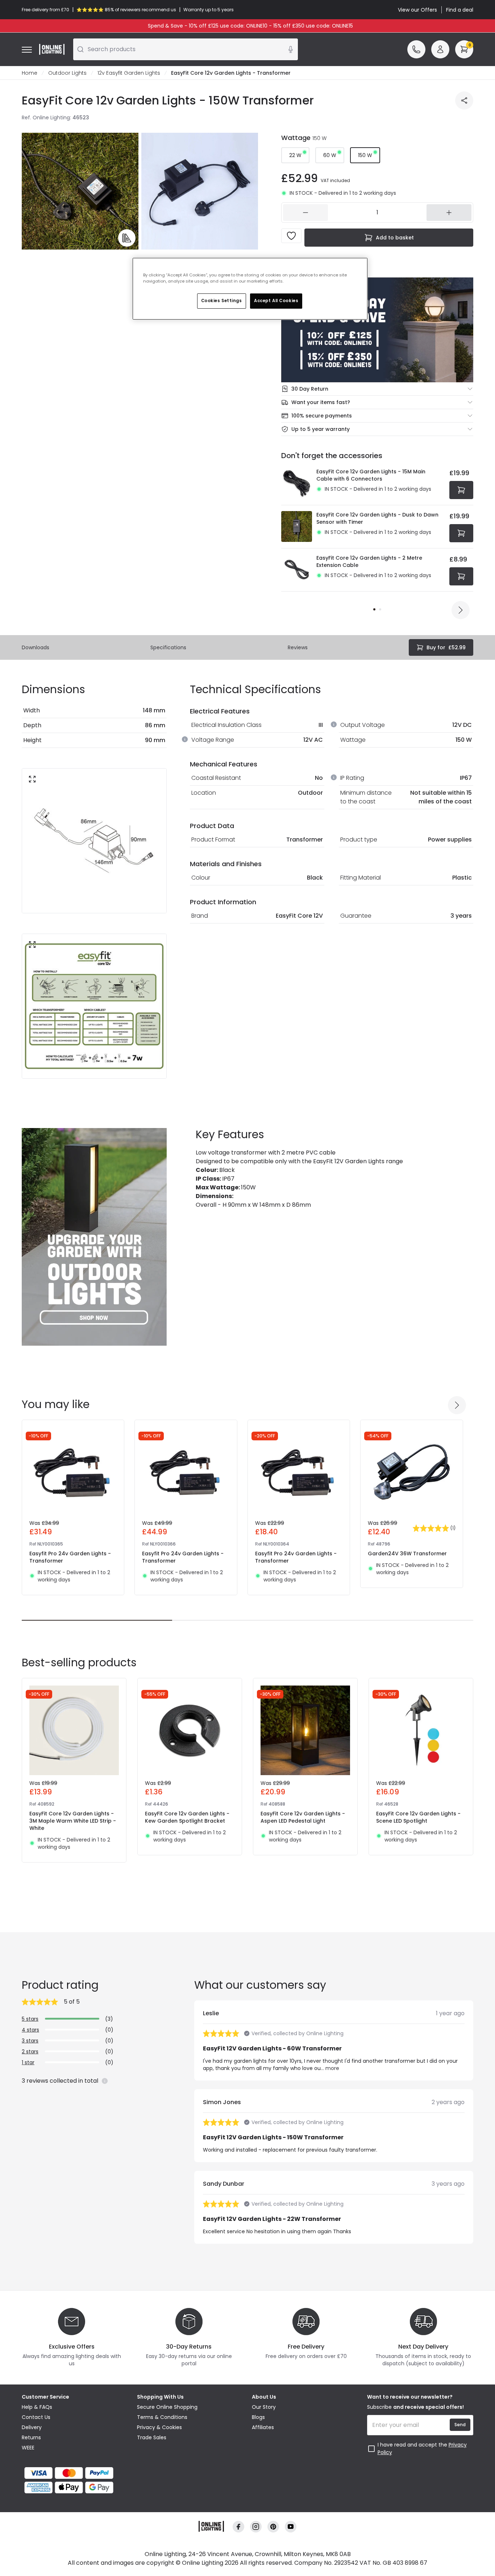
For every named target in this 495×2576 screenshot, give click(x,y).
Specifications (168, 647)
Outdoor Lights (67, 73)
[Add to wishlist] (291, 236)
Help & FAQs (37, 2407)
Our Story (264, 2407)
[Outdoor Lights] (94, 1237)
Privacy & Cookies (159, 2427)
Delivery (32, 2427)
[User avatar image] (440, 49)
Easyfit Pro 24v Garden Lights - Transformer (70, 1557)
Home (30, 73)
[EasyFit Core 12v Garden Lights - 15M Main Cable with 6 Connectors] (297, 483)
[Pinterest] (273, 2527)
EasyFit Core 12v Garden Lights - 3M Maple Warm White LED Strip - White (73, 1821)
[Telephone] (416, 49)
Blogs (258, 2417)
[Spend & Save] (377, 330)
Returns (31, 2437)
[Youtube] (291, 2527)
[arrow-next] (461, 610)
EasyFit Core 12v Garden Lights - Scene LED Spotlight (418, 1817)
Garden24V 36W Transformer (407, 1554)
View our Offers (417, 10)
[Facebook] (238, 2527)
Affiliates (263, 2427)
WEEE (28, 2448)
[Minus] (305, 213)
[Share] (464, 100)
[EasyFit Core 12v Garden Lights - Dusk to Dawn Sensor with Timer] (297, 527)
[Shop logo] (52, 49)
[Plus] (449, 213)
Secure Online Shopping (167, 2407)
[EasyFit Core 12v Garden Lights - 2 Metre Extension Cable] (297, 570)
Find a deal (460, 10)
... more (330, 2068)
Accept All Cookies (276, 301)
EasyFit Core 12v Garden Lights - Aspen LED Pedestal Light (303, 1817)
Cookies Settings (222, 301)
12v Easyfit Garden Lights (129, 73)
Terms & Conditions (162, 2417)
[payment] (75, 2473)
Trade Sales (152, 2437)
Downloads (36, 647)
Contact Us (36, 2417)
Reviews (298, 647)
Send (460, 2425)
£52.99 (446, 647)
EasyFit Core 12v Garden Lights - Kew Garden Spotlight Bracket (187, 1817)
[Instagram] (256, 2527)
